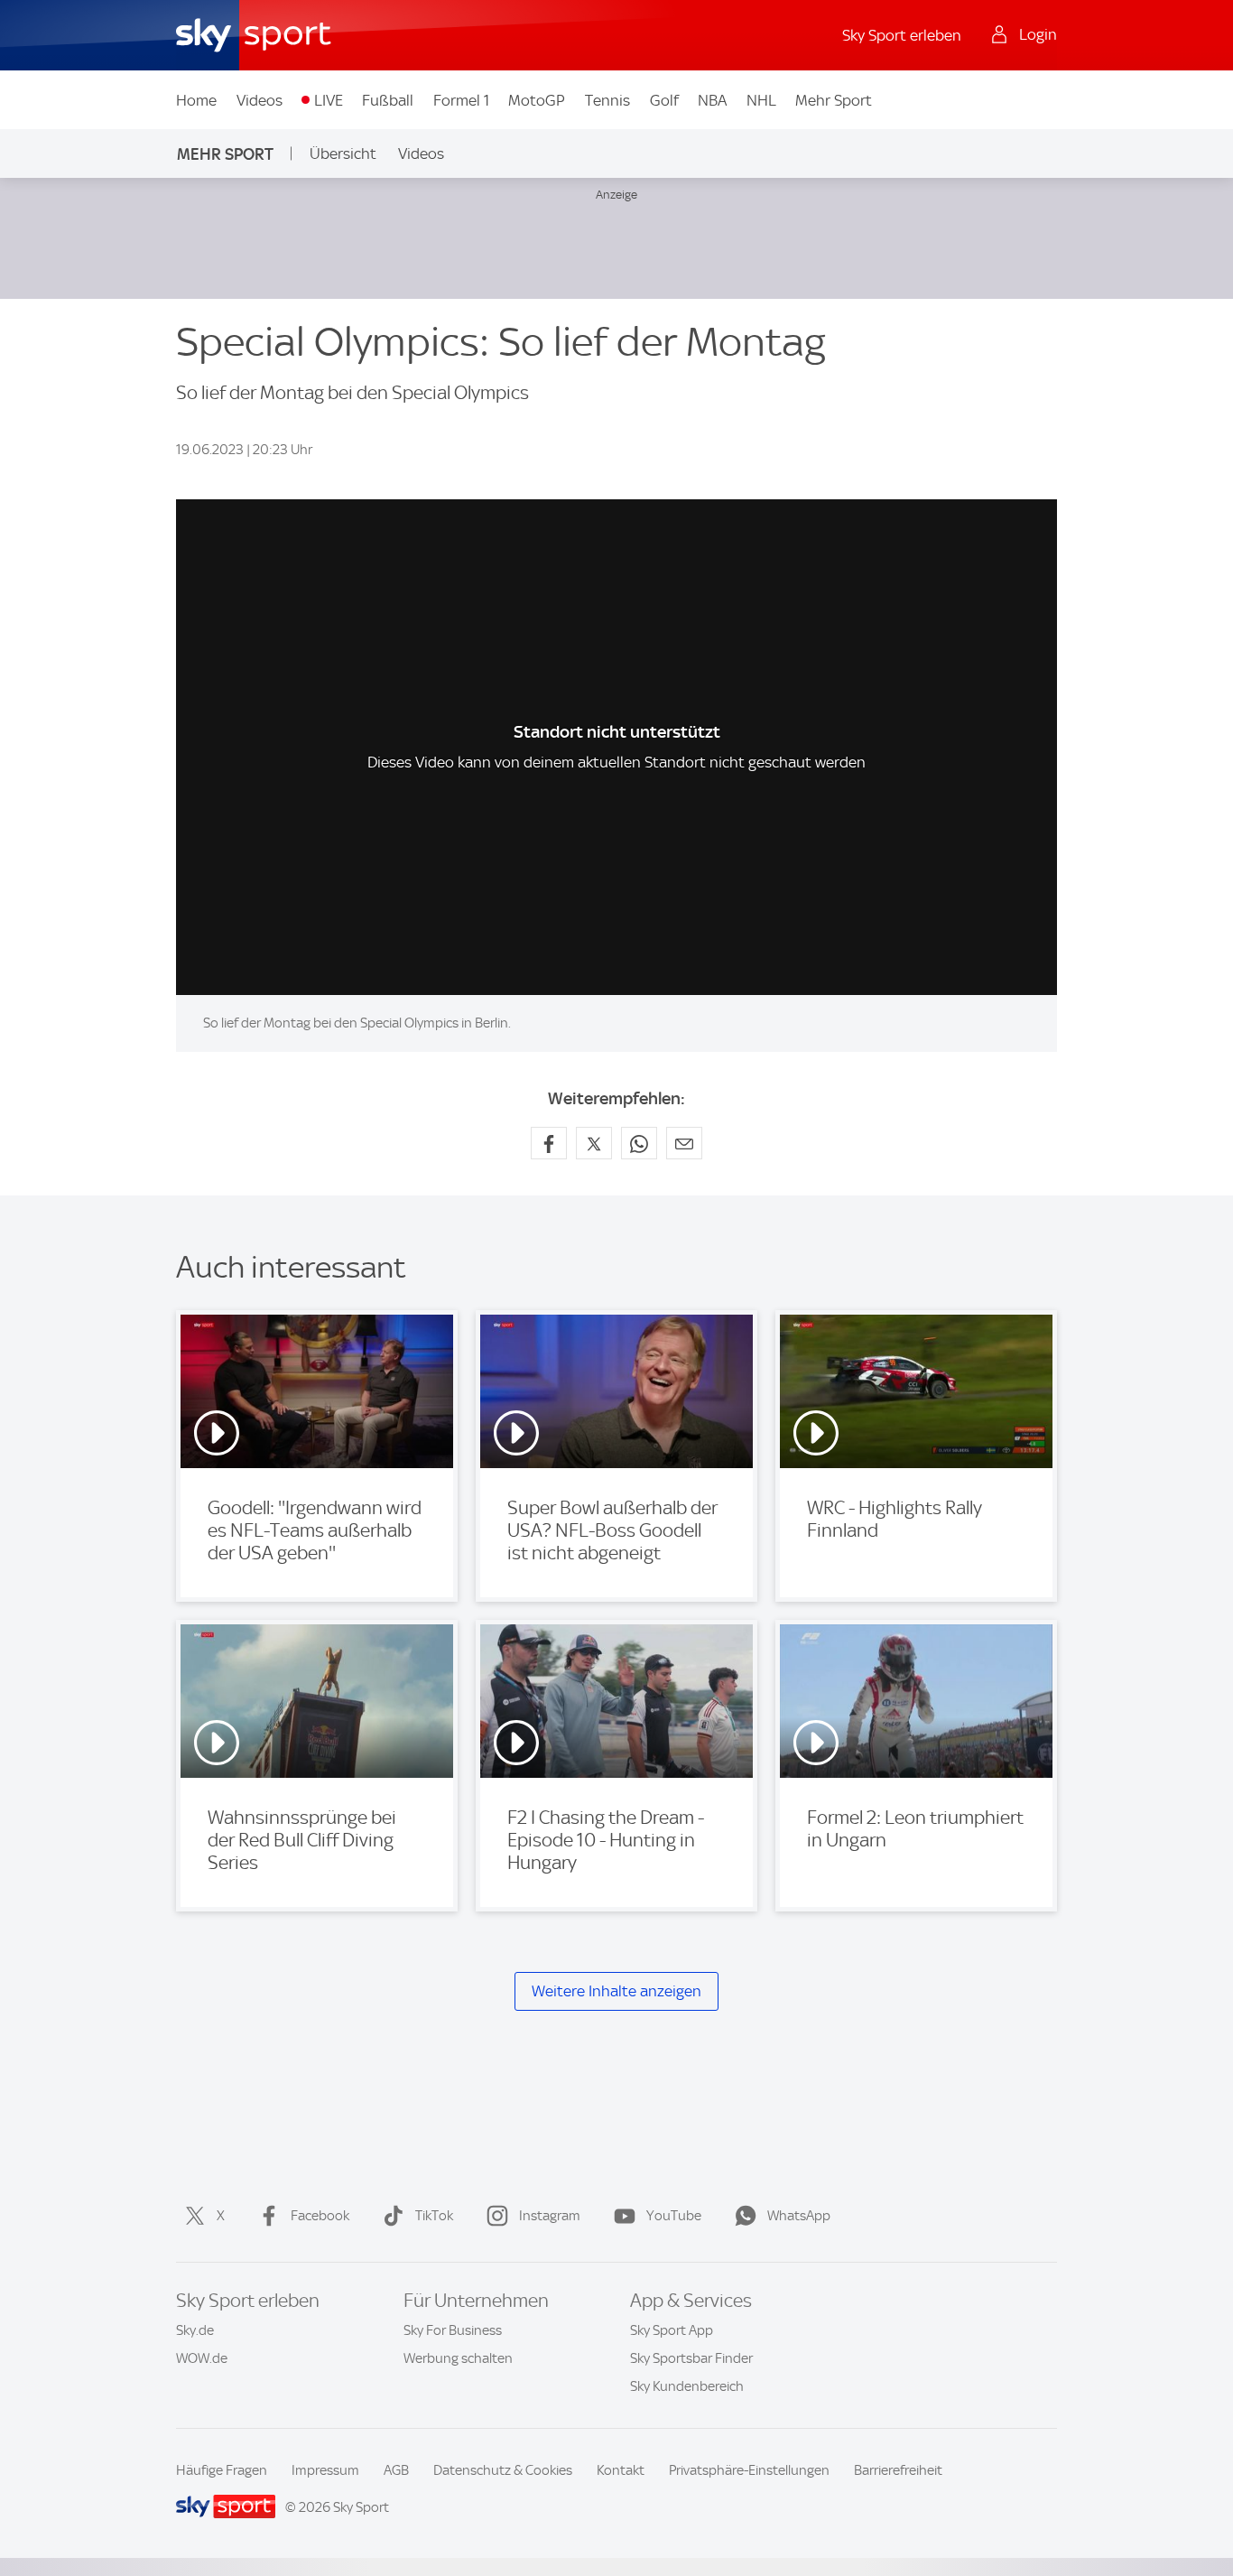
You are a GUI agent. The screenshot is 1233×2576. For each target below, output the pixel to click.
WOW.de (202, 2358)
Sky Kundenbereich (687, 2386)
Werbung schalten (458, 2358)
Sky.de (195, 2330)
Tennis (607, 100)
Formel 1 (461, 100)
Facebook (320, 2216)
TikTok (434, 2216)
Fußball (388, 100)
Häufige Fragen (222, 2470)
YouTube (674, 2216)
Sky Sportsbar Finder (691, 2358)
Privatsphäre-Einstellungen (749, 2470)
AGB (396, 2470)
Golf (664, 100)
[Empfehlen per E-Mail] (684, 1143)
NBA (712, 100)
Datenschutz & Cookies (503, 2470)
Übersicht (343, 153)
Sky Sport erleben (902, 35)
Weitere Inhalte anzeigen (616, 1991)
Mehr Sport (834, 100)
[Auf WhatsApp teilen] (639, 1143)
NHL (761, 100)
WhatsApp (799, 2216)
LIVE (329, 100)
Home (196, 100)
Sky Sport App (672, 2330)
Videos (260, 100)
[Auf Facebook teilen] (549, 1143)
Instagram (550, 2216)
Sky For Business (453, 2330)
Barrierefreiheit (898, 2470)
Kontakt (621, 2470)
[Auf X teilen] (594, 1143)
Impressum (325, 2470)
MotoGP (537, 100)
